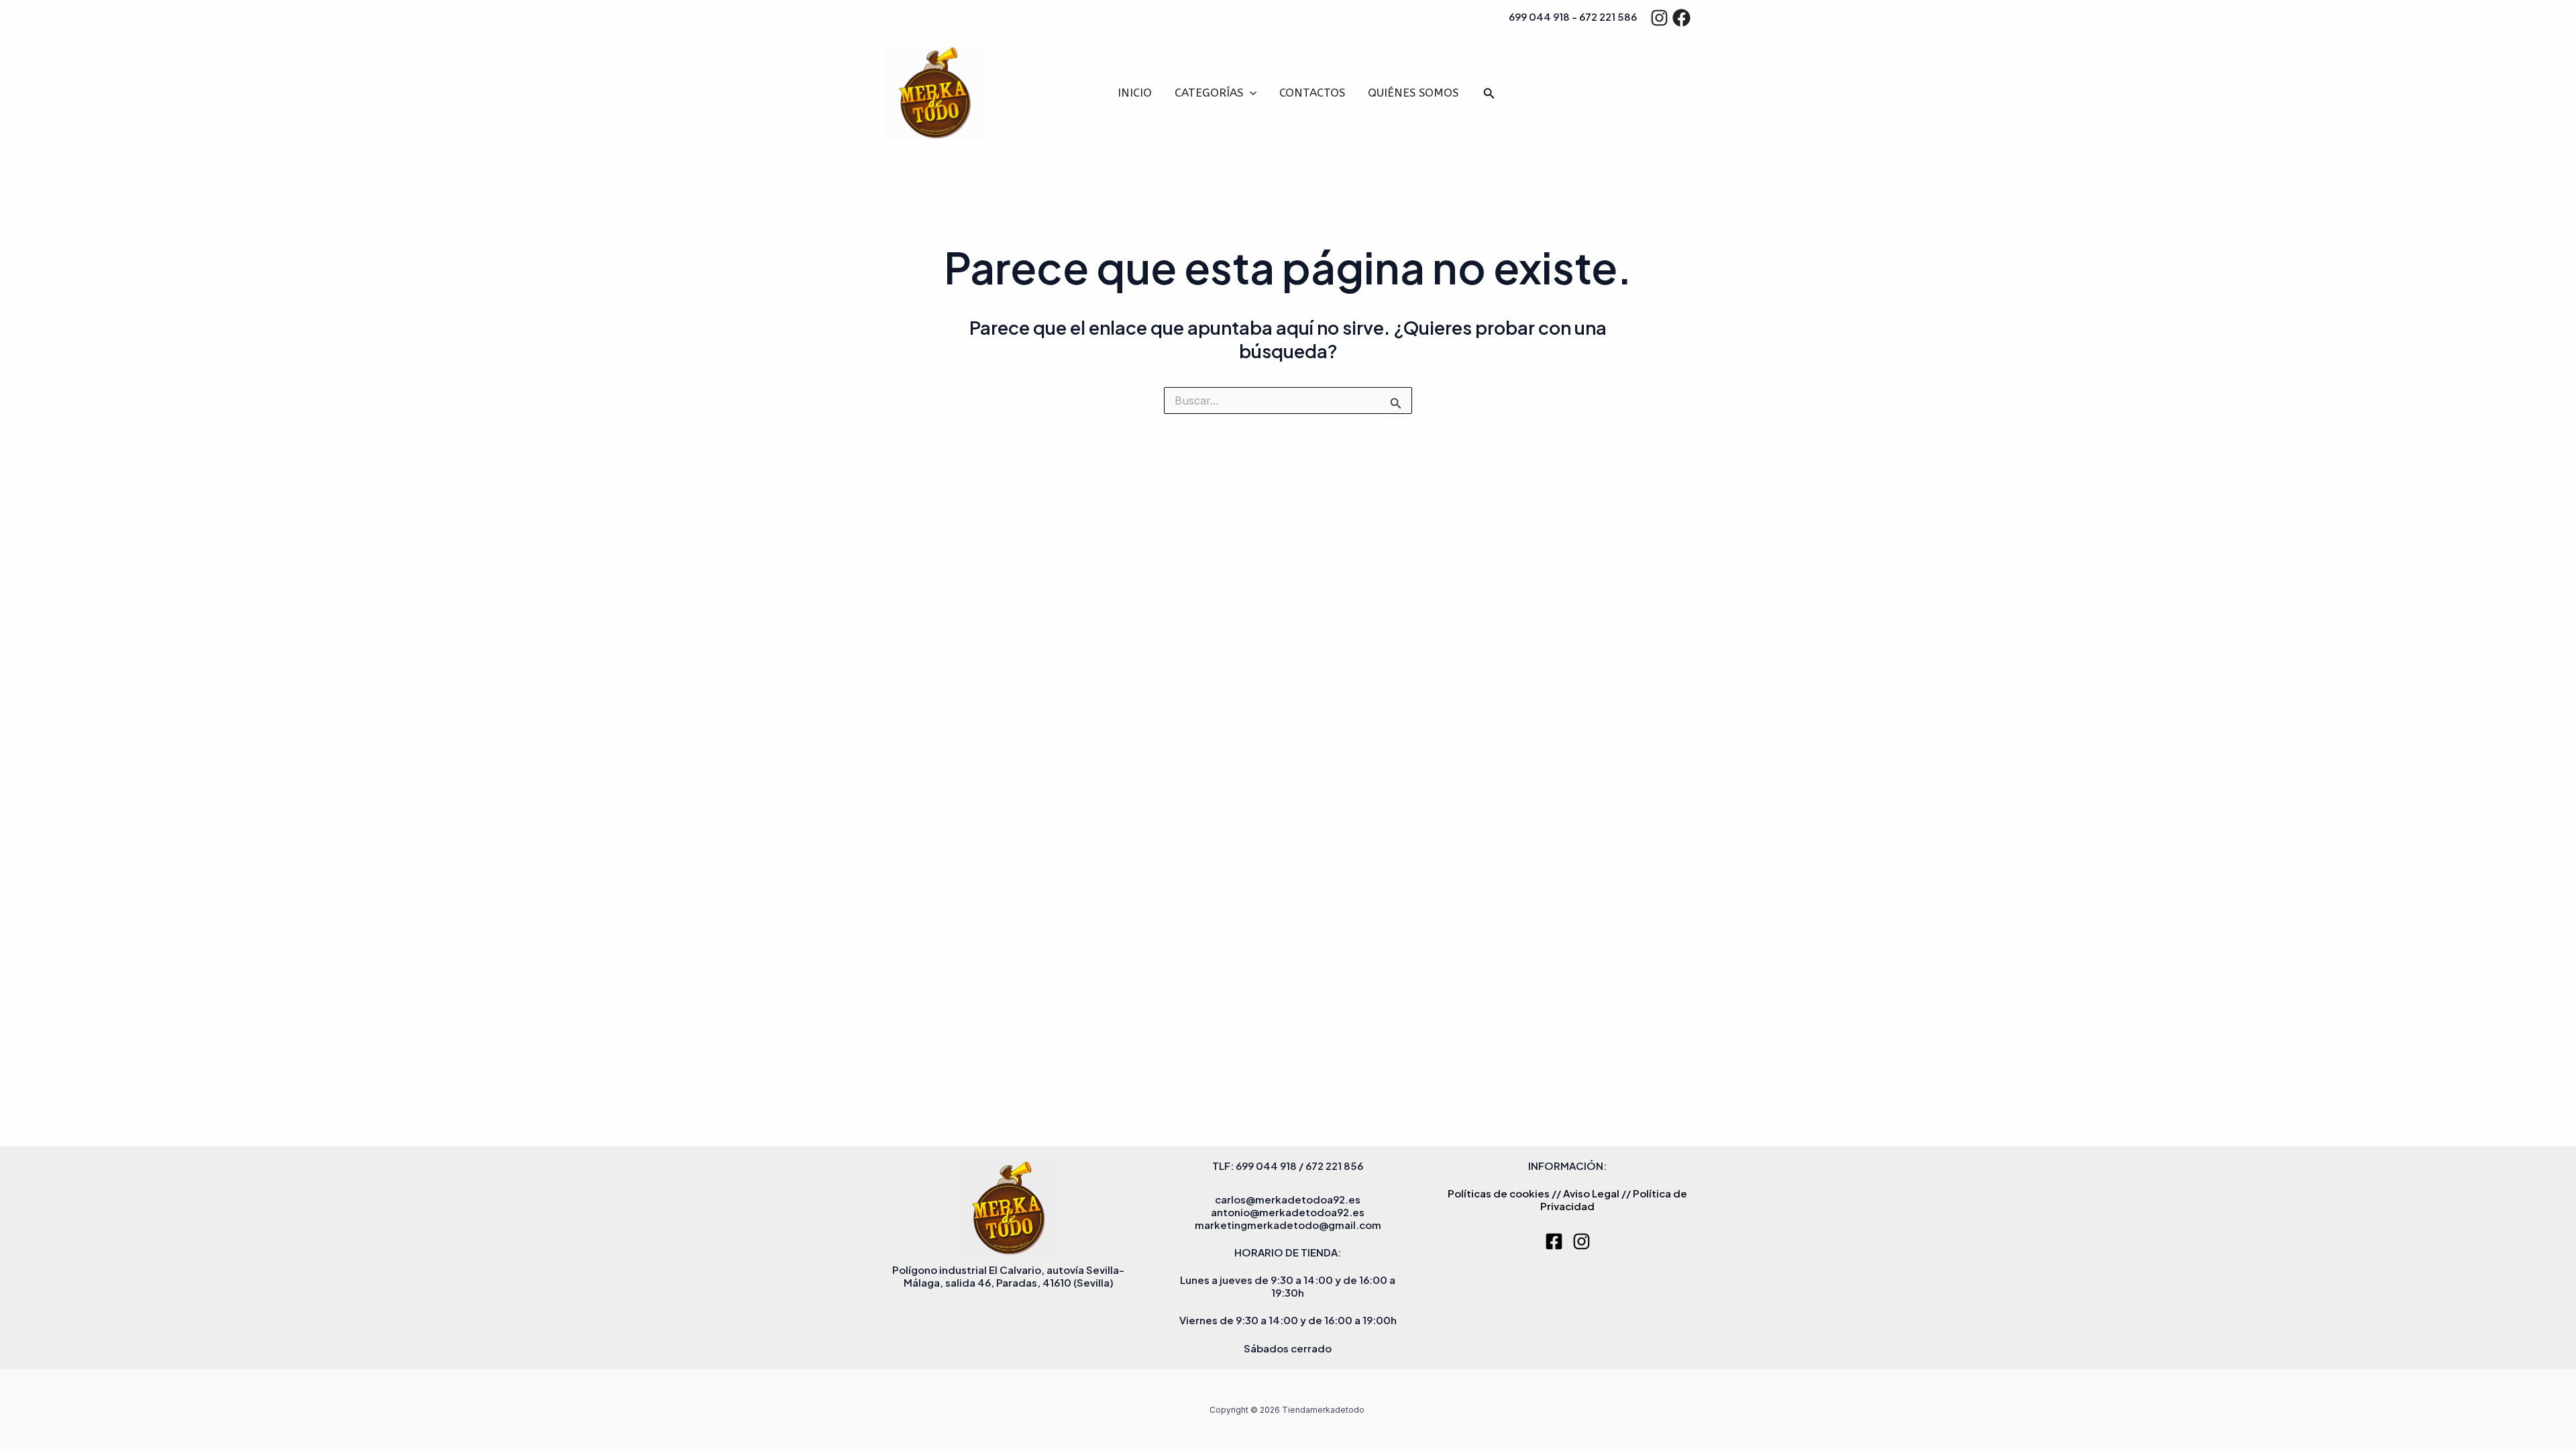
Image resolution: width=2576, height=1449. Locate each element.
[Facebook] (1681, 18)
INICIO (1135, 93)
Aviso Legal (1591, 1193)
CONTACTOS (1312, 93)
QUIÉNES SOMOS (1413, 93)
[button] (1250, 93)
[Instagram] (1659, 18)
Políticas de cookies (1499, 1193)
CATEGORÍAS (1209, 93)
